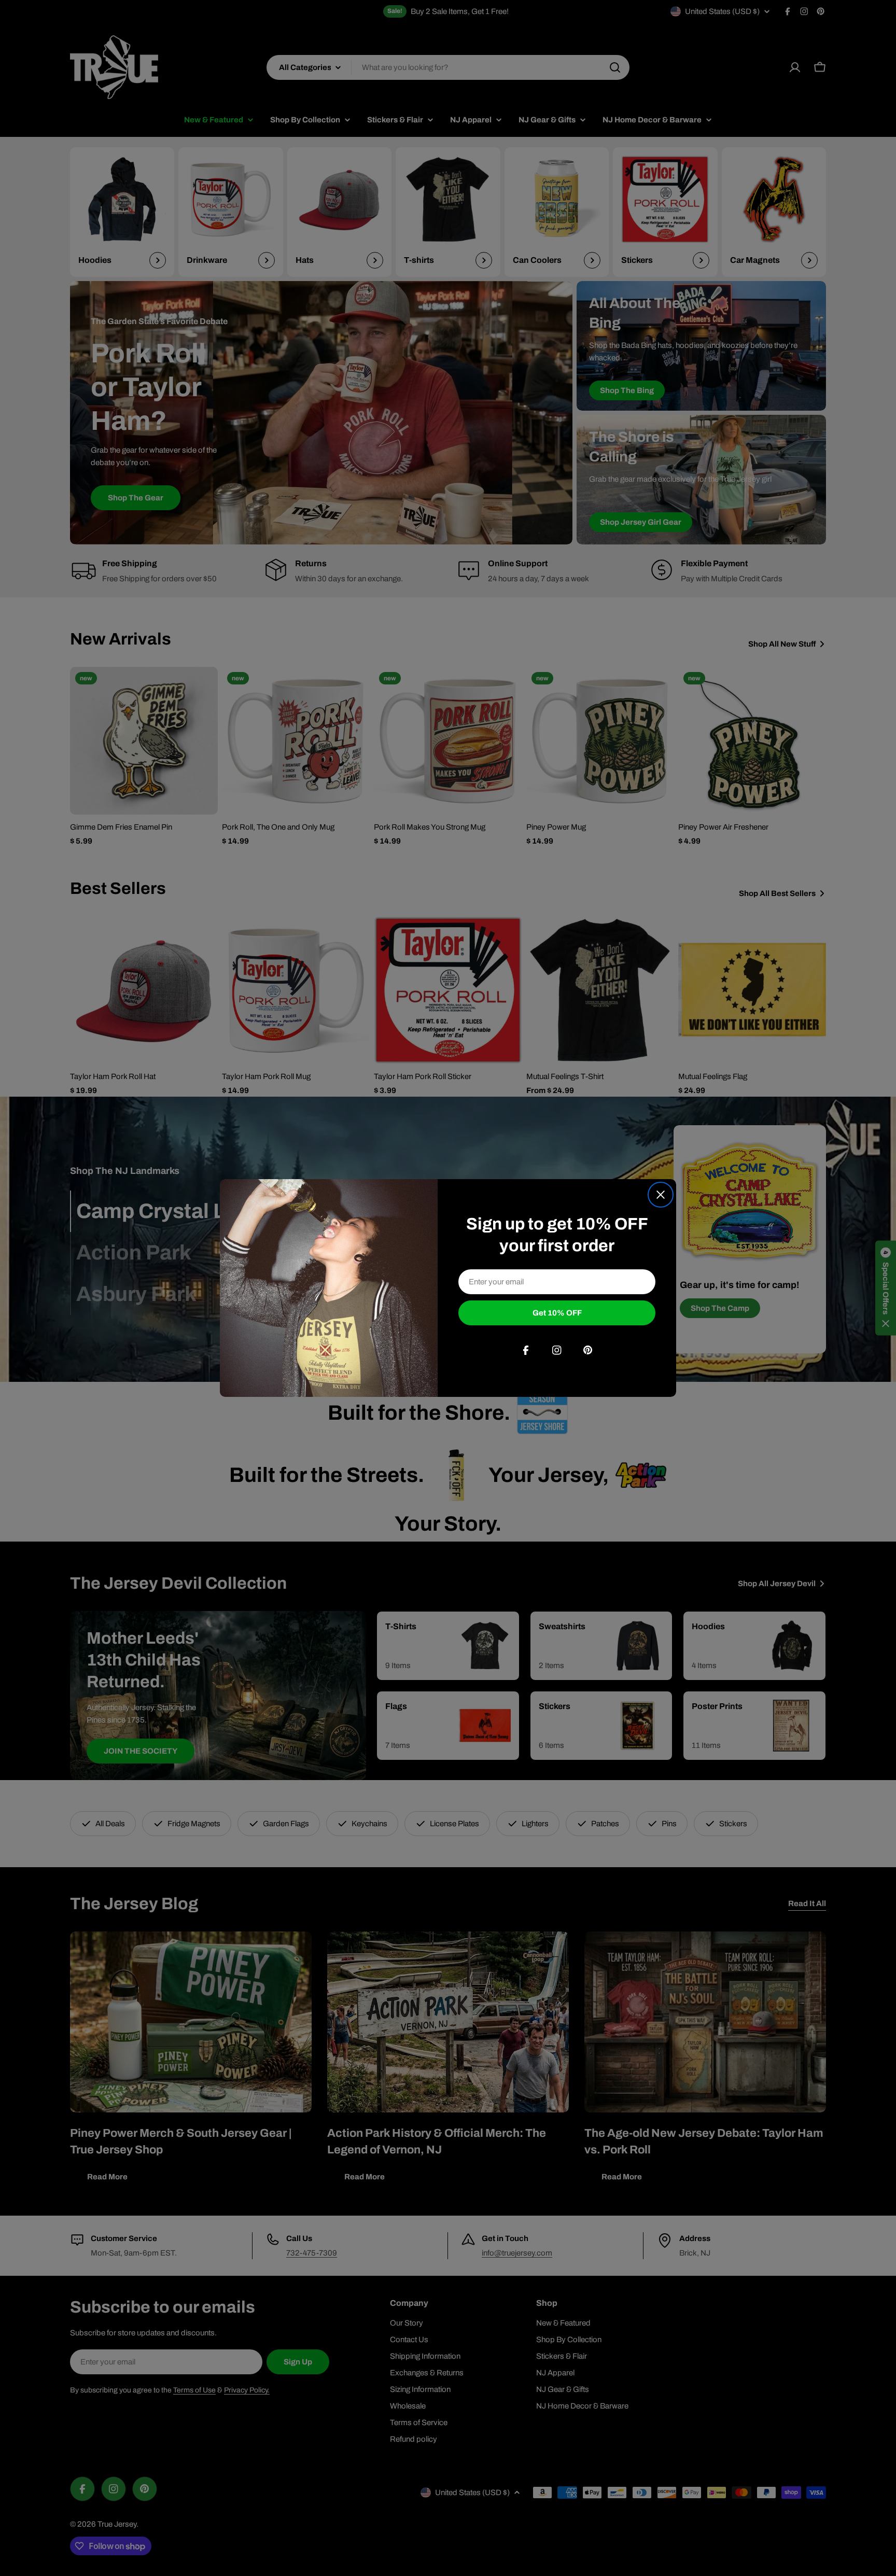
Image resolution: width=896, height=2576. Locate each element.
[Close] (661, 1195)
